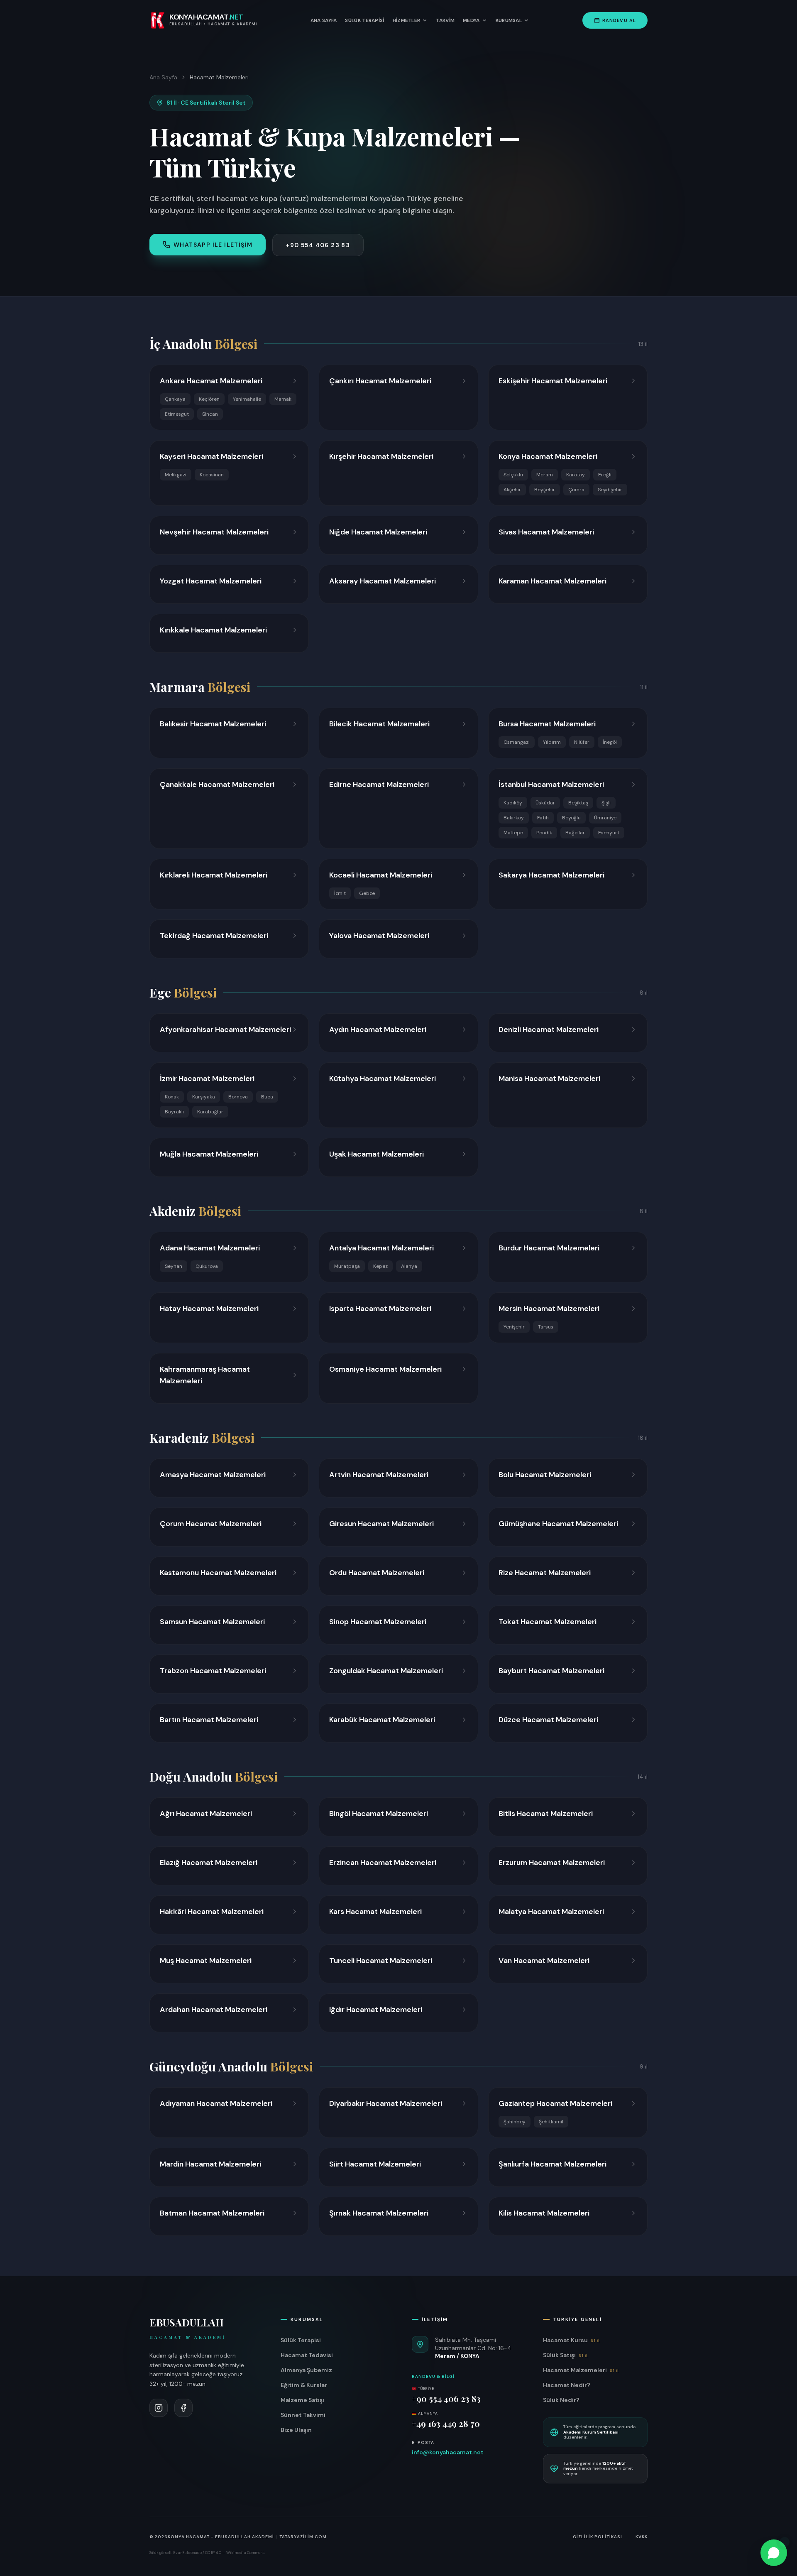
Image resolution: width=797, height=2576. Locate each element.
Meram (545, 475)
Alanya (409, 1266)
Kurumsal (509, 20)
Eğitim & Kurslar (304, 2385)
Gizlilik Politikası (598, 2537)
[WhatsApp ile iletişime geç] (774, 2553)
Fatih (543, 818)
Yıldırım (552, 742)
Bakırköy (514, 818)
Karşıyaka (204, 1097)
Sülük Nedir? (561, 2400)
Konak (172, 1097)
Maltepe (513, 833)
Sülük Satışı (566, 2355)
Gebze (367, 893)
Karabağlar (210, 1112)
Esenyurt (609, 833)
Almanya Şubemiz (306, 2370)
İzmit (340, 893)
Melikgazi (176, 475)
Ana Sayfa (324, 20)
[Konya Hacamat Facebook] (183, 2408)
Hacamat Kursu (572, 2340)
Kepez (380, 1266)
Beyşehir (545, 490)
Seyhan (174, 1266)
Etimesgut (177, 414)
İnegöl (610, 742)
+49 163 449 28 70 (446, 2423)
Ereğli (605, 475)
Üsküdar (545, 803)
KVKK (642, 2537)
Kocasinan (212, 475)
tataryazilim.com (303, 2537)
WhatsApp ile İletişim (213, 245)
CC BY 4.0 (213, 2553)
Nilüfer (582, 742)
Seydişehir (610, 490)
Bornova (238, 1097)
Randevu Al (619, 20)
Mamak (283, 399)
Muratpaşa (347, 1266)
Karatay (576, 475)
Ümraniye (605, 818)
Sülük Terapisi (364, 20)
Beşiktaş (578, 803)
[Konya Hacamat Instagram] (159, 2408)
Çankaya (175, 399)
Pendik (544, 833)
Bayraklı (174, 1112)
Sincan (210, 414)
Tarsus (546, 1327)
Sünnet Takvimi (303, 2415)
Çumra (576, 490)
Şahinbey (515, 2122)
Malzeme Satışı (302, 2400)
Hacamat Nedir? (567, 2385)
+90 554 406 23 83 (318, 245)
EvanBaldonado (187, 2553)
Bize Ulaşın (296, 2430)
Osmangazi (517, 742)
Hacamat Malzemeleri (581, 2370)
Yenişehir (514, 1327)
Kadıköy (513, 803)
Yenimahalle (247, 399)
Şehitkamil (551, 2122)
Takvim (445, 20)
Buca (267, 1097)
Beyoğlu (571, 818)
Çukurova (207, 1266)
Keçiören (209, 399)
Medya (471, 20)
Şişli (606, 803)
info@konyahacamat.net (448, 2452)
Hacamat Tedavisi (307, 2355)
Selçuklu (513, 475)
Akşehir (512, 490)
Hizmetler (407, 20)
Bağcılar (575, 833)
